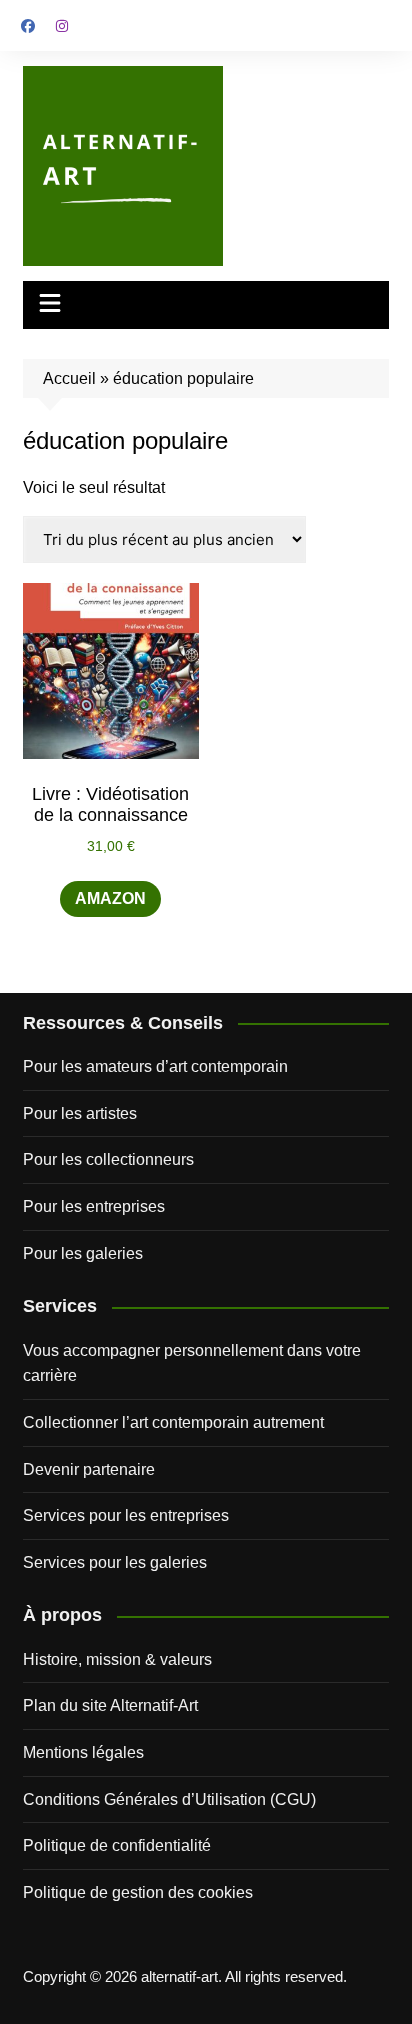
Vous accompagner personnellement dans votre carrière (192, 1363)
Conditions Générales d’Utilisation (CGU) (169, 1799)
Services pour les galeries (115, 1562)
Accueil (69, 378)
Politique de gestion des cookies (138, 1892)
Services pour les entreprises (126, 1515)
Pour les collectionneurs (108, 1159)
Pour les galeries (83, 1253)
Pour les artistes (80, 1113)
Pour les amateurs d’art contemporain (155, 1066)
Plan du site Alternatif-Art (110, 1705)
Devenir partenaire (89, 1469)
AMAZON (110, 898)
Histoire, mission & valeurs (117, 1659)
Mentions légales (83, 1752)
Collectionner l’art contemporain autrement (173, 1422)
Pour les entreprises (94, 1206)
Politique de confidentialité (117, 1845)
